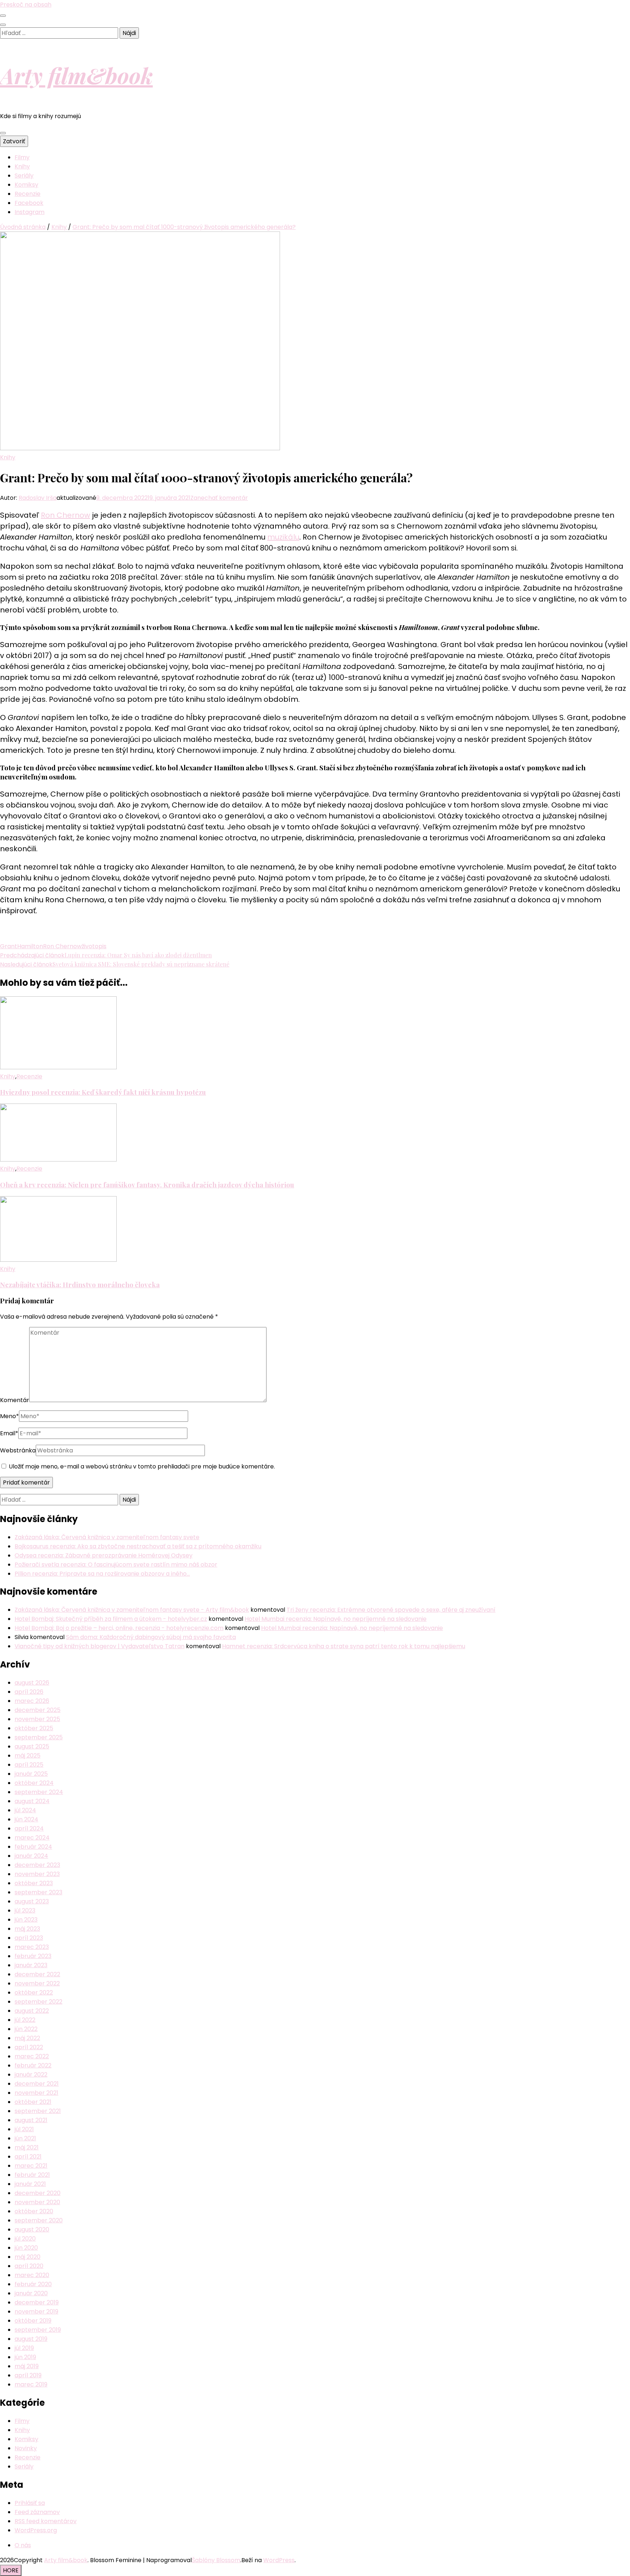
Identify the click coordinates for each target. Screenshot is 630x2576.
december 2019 (37, 2302)
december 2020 (38, 2193)
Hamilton (30, 946)
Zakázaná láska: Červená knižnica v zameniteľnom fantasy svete (107, 1537)
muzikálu (283, 537)
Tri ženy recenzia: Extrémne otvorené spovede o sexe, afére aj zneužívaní (391, 1610)
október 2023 (34, 1883)
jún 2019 (25, 2357)
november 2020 (37, 2202)
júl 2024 (25, 1810)
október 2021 (33, 2102)
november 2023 (37, 1874)
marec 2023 (32, 1947)
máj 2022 (27, 2038)
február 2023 (33, 1956)
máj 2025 (28, 1756)
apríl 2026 (29, 1692)
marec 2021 (31, 2166)
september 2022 (38, 2002)
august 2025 (32, 1746)
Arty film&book (76, 75)
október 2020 (34, 2211)
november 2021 (36, 2093)
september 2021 (38, 2111)
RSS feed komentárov (46, 2521)
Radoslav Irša (38, 498)
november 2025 (37, 1719)
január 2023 (31, 1965)
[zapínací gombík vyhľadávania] (3, 25)
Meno (9, 1416)
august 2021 (31, 2120)
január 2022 (31, 2075)
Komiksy (26, 185)
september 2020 (39, 2220)
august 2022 (32, 2011)
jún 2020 (26, 2248)
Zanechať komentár (219, 498)
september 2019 (38, 2330)
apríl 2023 (29, 1938)
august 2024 (32, 1801)
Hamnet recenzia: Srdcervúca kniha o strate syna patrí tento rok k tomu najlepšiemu (344, 1646)
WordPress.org (36, 2530)
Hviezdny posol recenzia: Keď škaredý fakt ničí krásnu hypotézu (103, 1092)
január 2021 (30, 2184)
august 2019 (31, 2339)
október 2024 (34, 1783)
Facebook (29, 203)
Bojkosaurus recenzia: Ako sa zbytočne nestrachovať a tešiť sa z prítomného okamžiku (138, 1546)
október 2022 (34, 1993)
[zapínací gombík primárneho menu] (3, 133)
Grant (9, 946)
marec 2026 (32, 1701)
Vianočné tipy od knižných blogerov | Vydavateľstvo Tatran (100, 1646)
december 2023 (37, 1865)
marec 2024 (32, 1838)
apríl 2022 (29, 2047)
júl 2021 (24, 2129)
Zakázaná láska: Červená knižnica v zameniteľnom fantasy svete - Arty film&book (132, 1610)
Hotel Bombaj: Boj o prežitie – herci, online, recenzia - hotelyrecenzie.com (119, 1628)
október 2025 (34, 1728)
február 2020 (33, 2284)
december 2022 (37, 1974)
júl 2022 (25, 2020)
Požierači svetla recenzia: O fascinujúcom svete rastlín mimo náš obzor (116, 1565)
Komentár (15, 1400)
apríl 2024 (29, 1828)
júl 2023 (25, 1910)
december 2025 (38, 1710)
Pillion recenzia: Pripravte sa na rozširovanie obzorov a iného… (102, 1574)
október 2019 (33, 2321)
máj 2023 (27, 1929)
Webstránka (18, 1450)
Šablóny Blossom (216, 2560)
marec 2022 (32, 2056)
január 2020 (31, 2293)
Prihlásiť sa (30, 2503)
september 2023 (38, 1892)
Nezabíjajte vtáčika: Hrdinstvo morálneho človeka (80, 1285)
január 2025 (31, 1774)
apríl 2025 (29, 1765)
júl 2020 (25, 2239)
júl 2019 (24, 2348)
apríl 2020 (29, 2266)
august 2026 (32, 1683)
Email (9, 1433)
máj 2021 (27, 2147)
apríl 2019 (28, 2375)
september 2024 (39, 1792)
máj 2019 (27, 2366)
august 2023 (32, 1901)
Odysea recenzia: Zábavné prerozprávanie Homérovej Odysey (104, 1555)
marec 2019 (31, 2384)
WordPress (279, 2560)
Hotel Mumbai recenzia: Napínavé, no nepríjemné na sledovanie (336, 1619)
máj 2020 (28, 2257)
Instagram (30, 212)
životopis (94, 946)
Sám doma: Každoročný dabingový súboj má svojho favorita (151, 1637)
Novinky (26, 2448)
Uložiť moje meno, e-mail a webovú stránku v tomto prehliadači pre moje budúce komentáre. (142, 1466)
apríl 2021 (28, 2157)
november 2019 (36, 2312)
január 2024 (31, 1856)
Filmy (22, 157)
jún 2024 (26, 1819)
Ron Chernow (65, 515)
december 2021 (37, 2084)
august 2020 (32, 2229)
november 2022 (37, 1983)
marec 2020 (32, 2275)
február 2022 (33, 2065)
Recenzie (28, 194)
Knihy (22, 166)
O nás (23, 2545)
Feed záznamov (37, 2512)
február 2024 (33, 1847)
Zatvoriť (14, 141)
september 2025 (39, 1737)
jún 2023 (26, 1920)
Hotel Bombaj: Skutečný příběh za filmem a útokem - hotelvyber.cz (111, 1619)
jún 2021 (25, 2138)
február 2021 (32, 2175)
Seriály (24, 176)
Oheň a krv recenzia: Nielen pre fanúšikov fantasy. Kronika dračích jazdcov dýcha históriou (147, 1185)
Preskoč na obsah (26, 5)
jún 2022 (26, 2029)
